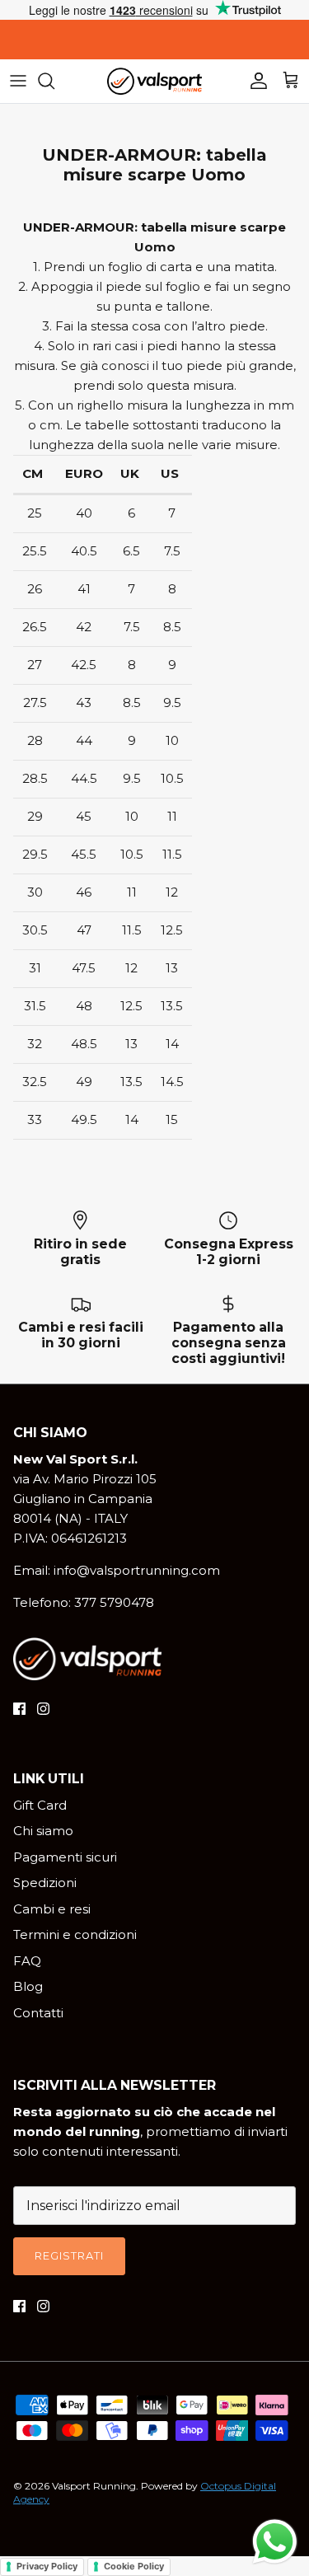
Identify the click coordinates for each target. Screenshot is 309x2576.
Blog (28, 1986)
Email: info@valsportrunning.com (117, 1570)
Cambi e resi (52, 1909)
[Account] (255, 81)
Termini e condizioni (75, 1934)
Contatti (38, 2013)
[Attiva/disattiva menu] (18, 81)
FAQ (27, 1961)
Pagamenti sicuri (65, 1857)
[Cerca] (54, 81)
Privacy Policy (47, 2566)
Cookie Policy (134, 2566)
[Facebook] (19, 1709)
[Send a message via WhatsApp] (275, 2542)
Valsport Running (94, 2486)
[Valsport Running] (154, 81)
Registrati (69, 2255)
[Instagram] (43, 1709)
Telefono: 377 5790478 (84, 1602)
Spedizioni (45, 1883)
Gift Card (40, 1805)
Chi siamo (43, 1831)
